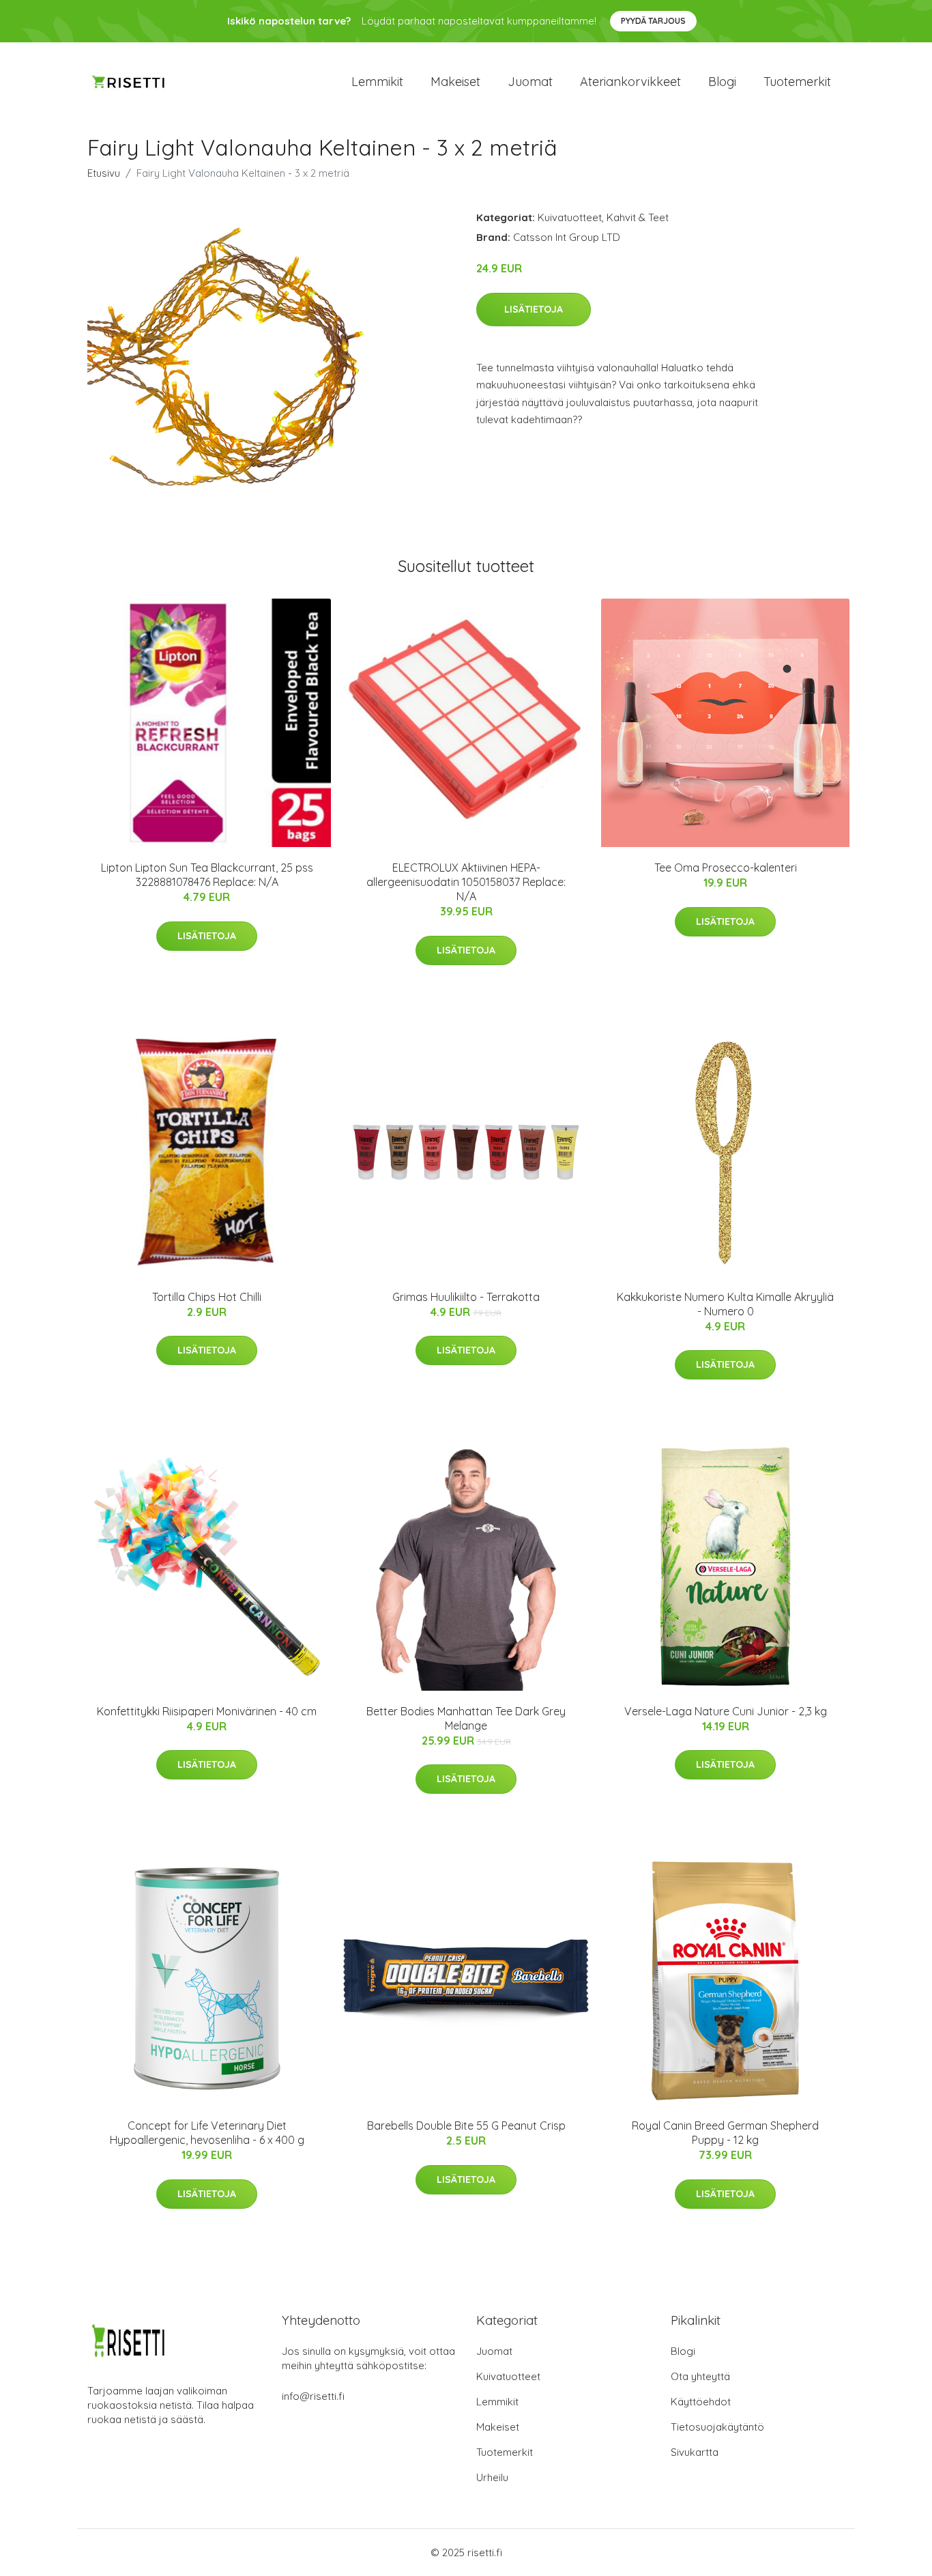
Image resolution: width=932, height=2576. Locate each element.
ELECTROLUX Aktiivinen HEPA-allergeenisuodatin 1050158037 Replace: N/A (466, 882)
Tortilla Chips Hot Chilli (207, 1297)
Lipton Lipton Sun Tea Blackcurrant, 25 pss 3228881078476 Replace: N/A (207, 875)
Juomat (530, 82)
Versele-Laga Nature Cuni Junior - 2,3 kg (726, 1711)
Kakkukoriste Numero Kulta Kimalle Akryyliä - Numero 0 (725, 1304)
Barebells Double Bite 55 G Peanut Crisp (466, 2126)
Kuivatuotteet (570, 217)
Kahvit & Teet (638, 217)
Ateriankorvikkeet (630, 82)
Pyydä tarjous (653, 21)
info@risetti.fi (313, 2396)
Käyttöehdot (701, 2402)
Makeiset (455, 82)
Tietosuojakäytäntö (717, 2427)
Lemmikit (377, 82)
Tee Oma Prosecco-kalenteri (726, 868)
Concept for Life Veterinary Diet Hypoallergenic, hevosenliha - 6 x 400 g (207, 2133)
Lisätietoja (534, 309)
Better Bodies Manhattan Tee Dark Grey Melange (466, 1718)
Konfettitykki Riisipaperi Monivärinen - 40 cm (207, 1711)
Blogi (722, 82)
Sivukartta (695, 2452)
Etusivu (104, 173)
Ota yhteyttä (700, 2376)
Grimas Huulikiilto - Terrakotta (466, 1297)
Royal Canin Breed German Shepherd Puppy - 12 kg (725, 2133)
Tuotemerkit (797, 82)
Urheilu (492, 2477)
